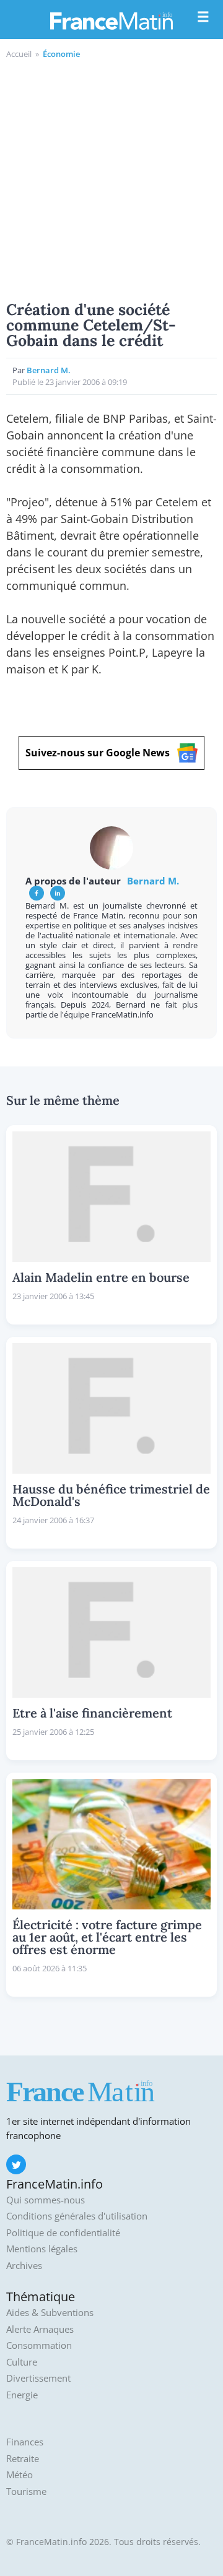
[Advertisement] (111, 178)
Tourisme (26, 2492)
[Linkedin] (58, 893)
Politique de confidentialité (63, 2233)
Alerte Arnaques (40, 2329)
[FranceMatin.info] (111, 20)
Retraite (23, 2459)
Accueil (19, 54)
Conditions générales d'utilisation (77, 2216)
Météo (20, 2475)
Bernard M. (49, 370)
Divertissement (38, 2378)
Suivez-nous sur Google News (98, 753)
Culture (22, 2362)
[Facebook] (37, 893)
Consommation (39, 2345)
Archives (24, 2266)
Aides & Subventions (50, 2313)
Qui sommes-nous (46, 2200)
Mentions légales (42, 2249)
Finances (25, 2442)
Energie (22, 2395)
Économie (61, 54)
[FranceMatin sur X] (16, 2164)
